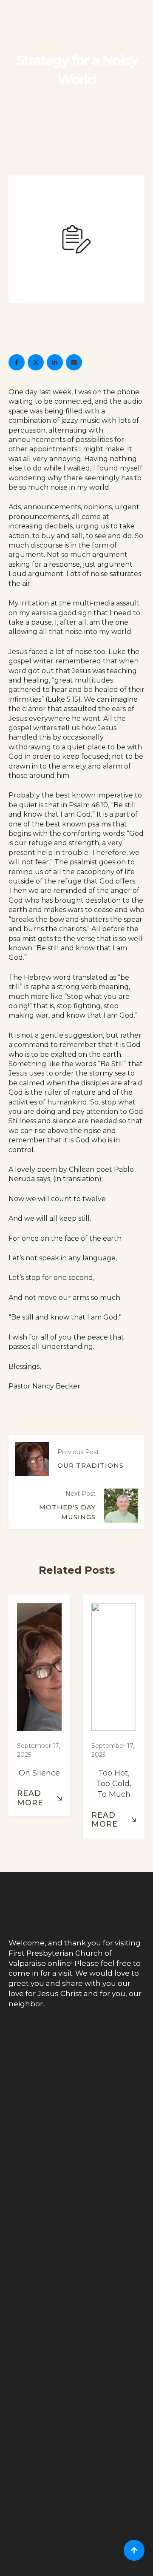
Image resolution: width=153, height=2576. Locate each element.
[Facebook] (17, 362)
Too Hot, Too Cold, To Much (114, 1784)
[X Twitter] (36, 362)
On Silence (39, 1773)
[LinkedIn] (55, 362)
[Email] (74, 362)
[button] (39, 1798)
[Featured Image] (39, 1668)
